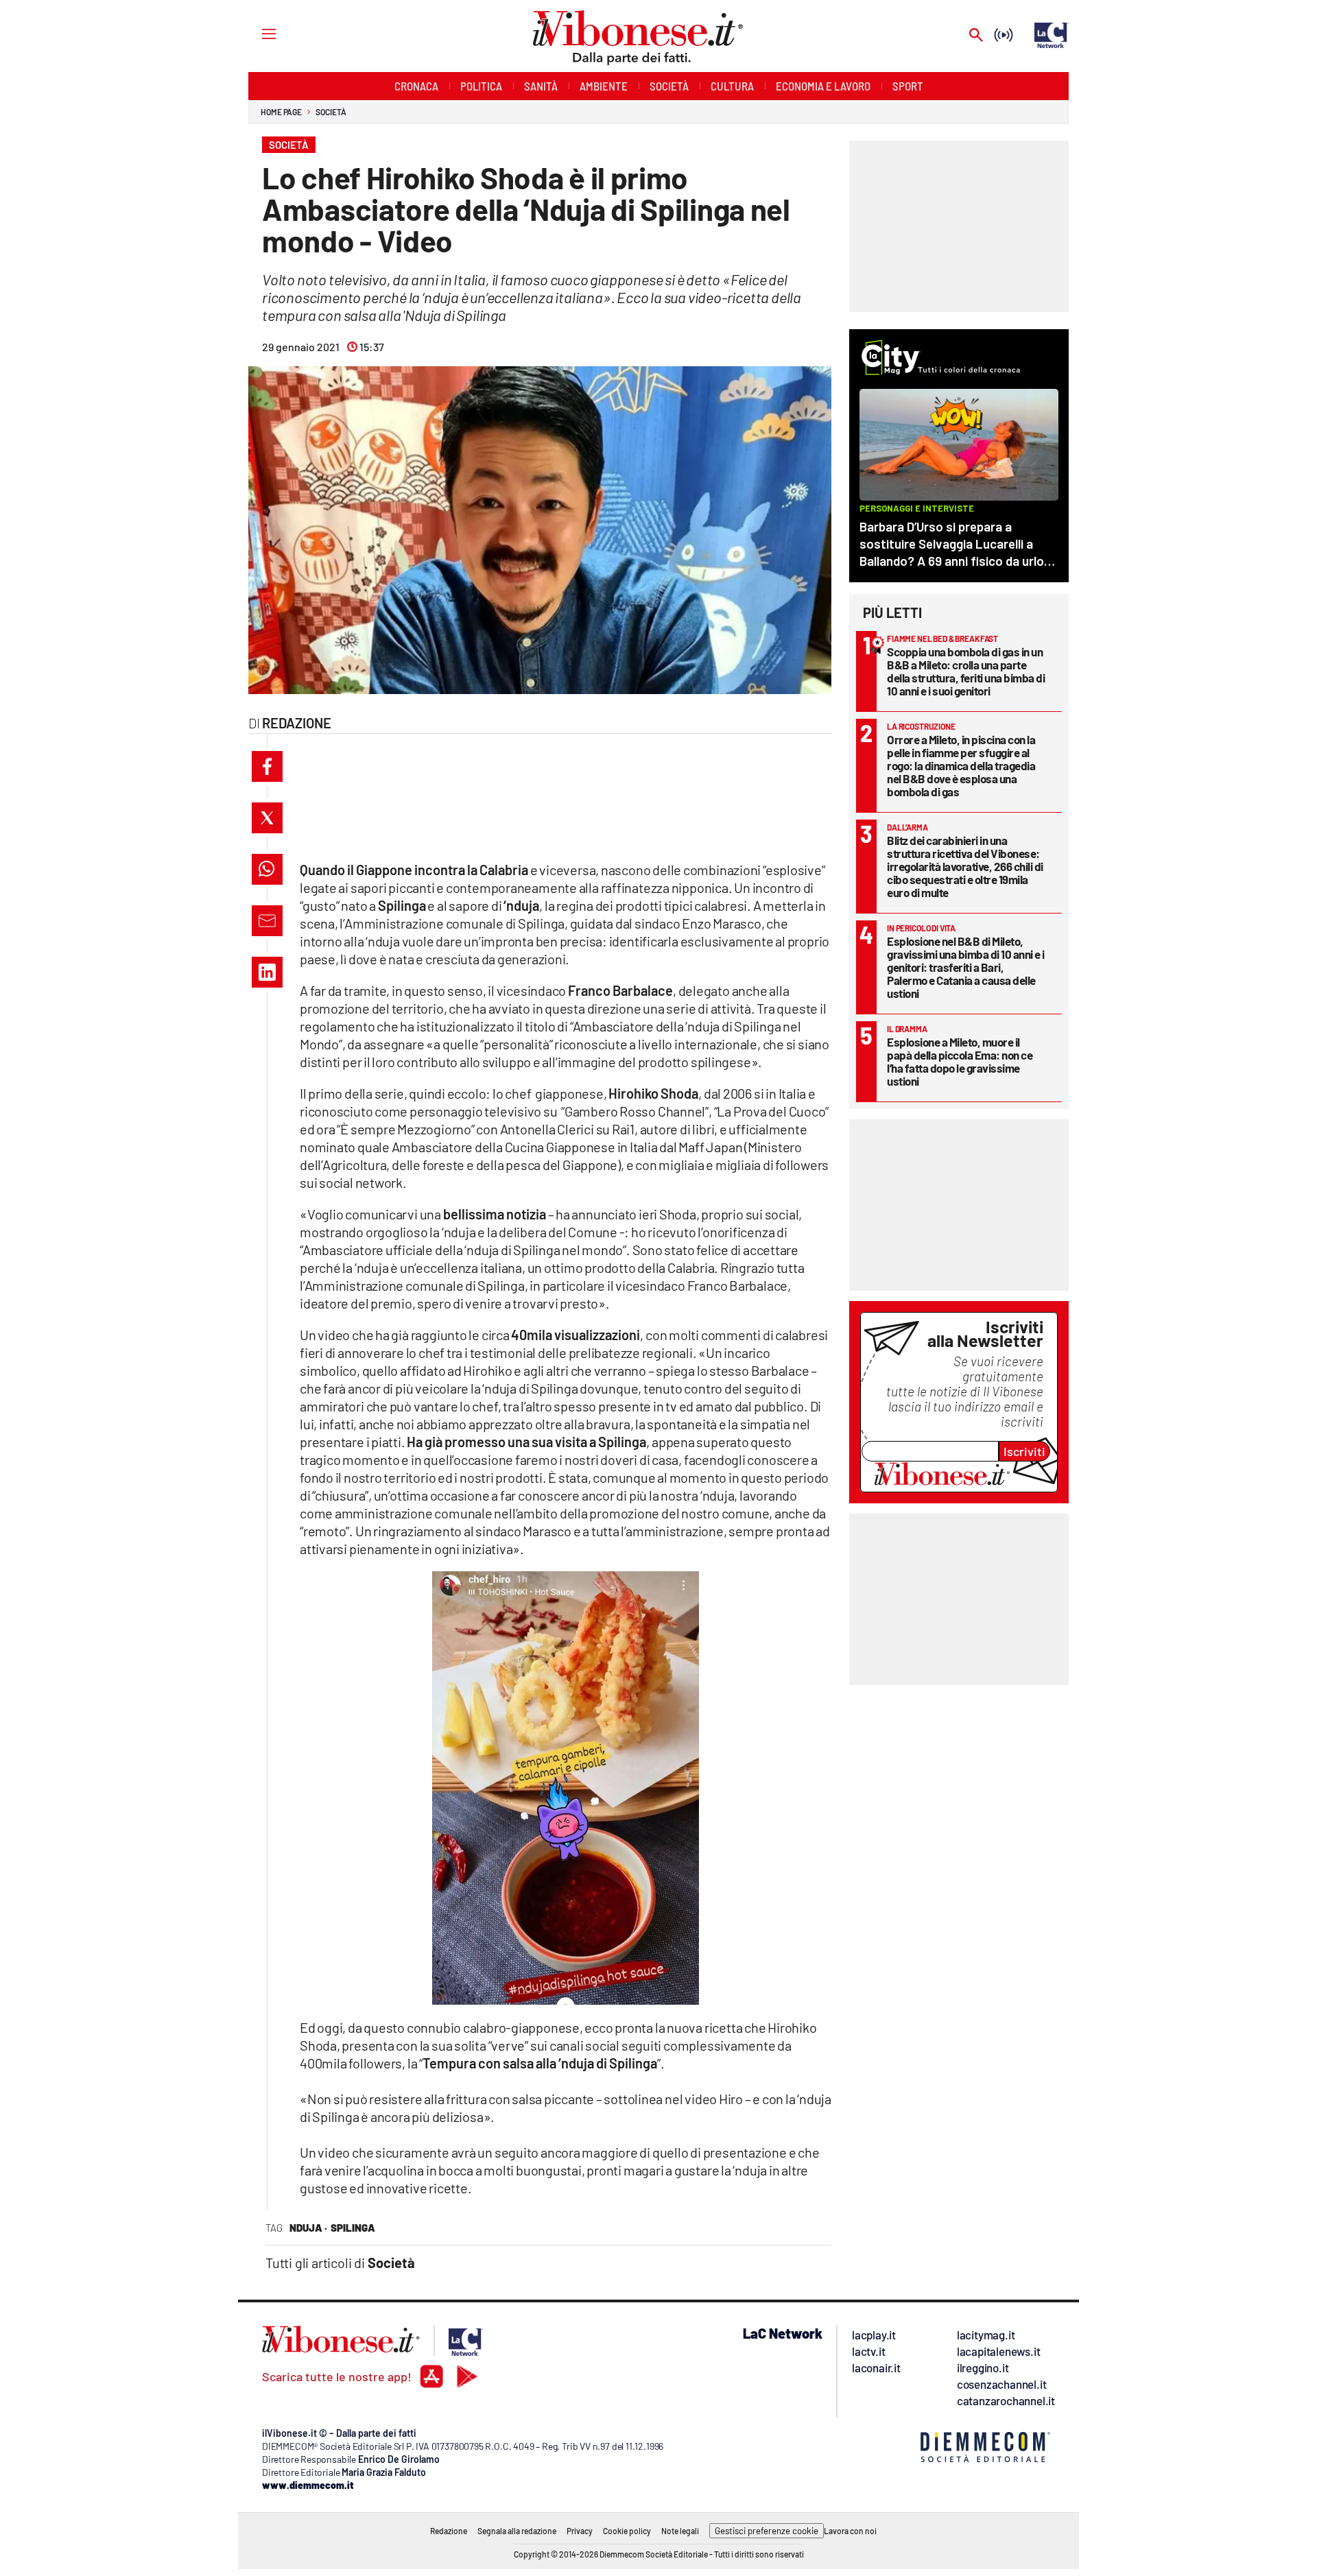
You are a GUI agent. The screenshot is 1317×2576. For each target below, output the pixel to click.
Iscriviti (1024, 1451)
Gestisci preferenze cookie (767, 2531)
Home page (281, 112)
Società (331, 112)
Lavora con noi (850, 2531)
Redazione (449, 2531)
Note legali (680, 2531)
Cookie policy (627, 2531)
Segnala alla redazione (517, 2531)
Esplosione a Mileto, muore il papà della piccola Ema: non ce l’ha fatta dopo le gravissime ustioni (960, 1061)
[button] (267, 766)
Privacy (580, 2531)
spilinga (353, 2228)
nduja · (308, 2228)
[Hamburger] (256, 33)
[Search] (976, 36)
